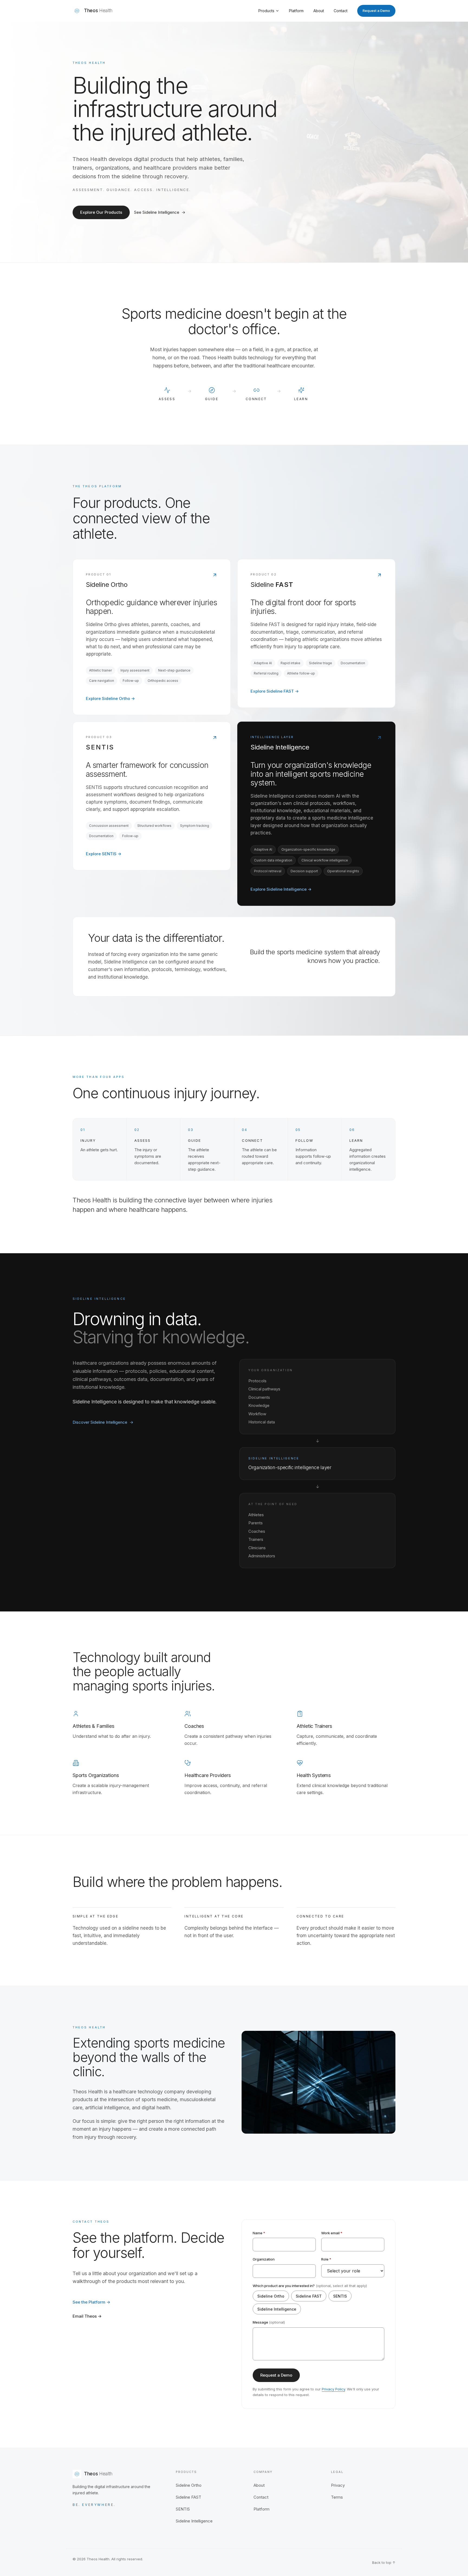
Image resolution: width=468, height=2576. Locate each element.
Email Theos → (87, 2316)
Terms (337, 2497)
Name (259, 2233)
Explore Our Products (101, 212)
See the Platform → (91, 2302)
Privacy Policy (333, 2389)
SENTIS (340, 2296)
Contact (341, 11)
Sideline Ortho (271, 2296)
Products (266, 11)
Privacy (338, 2485)
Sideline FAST (309, 2296)
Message (269, 2322)
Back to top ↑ (384, 2562)
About (319, 11)
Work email (332, 2233)
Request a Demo (376, 11)
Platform (296, 11)
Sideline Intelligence (277, 2309)
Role (326, 2259)
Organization (264, 2259)
